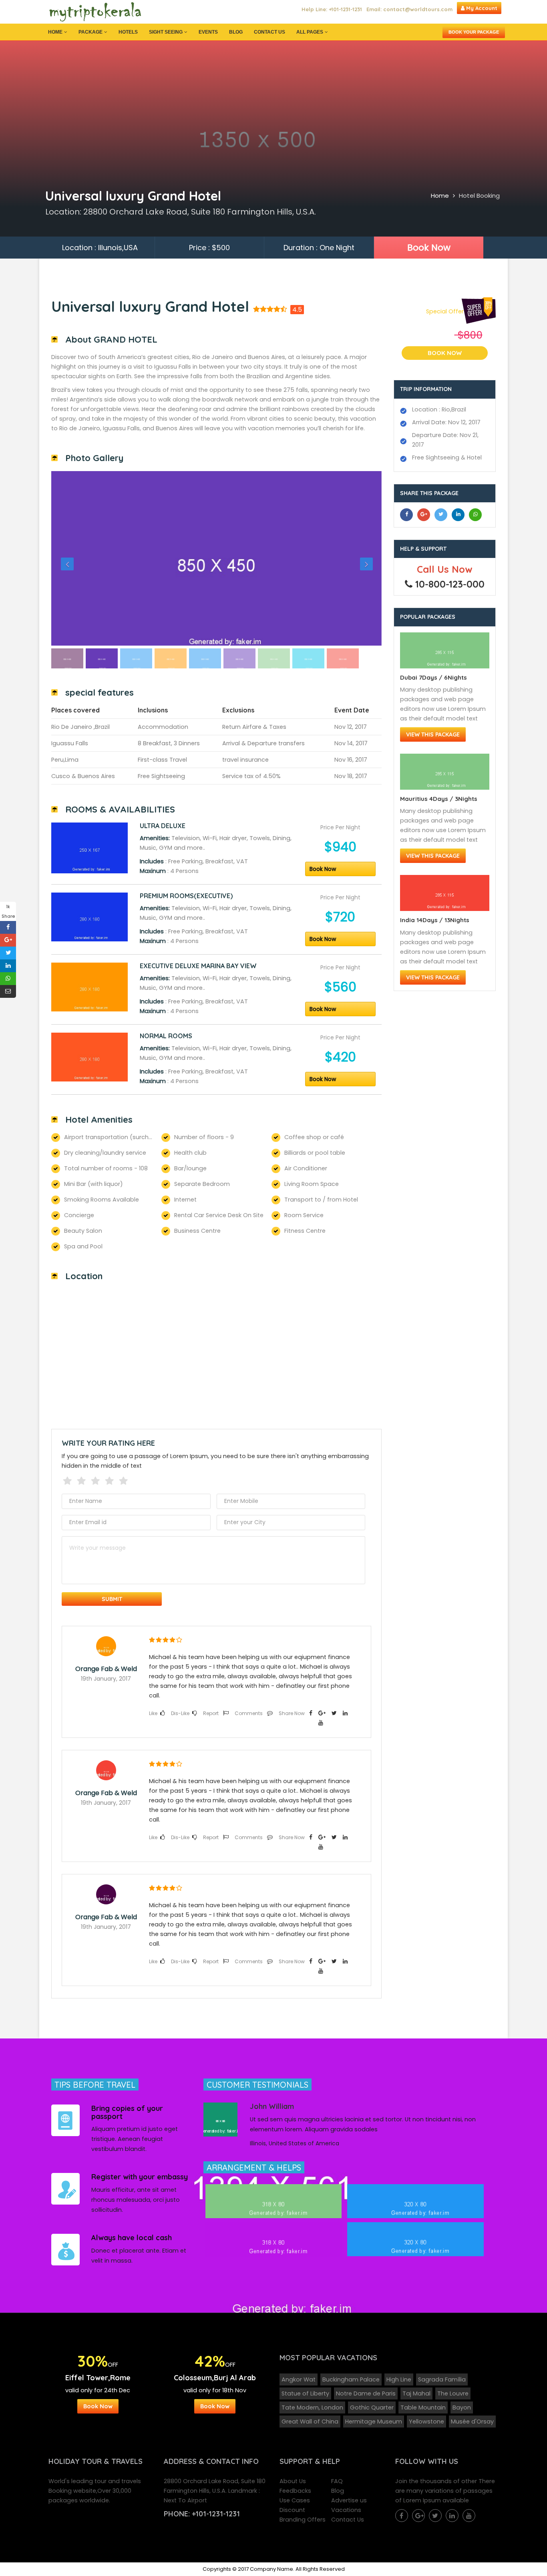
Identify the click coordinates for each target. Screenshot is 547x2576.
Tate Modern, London (312, 2407)
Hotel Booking (479, 196)
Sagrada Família (442, 2379)
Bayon (462, 2407)
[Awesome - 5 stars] (125, 1480)
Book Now (429, 248)
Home (55, 32)
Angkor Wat (299, 2379)
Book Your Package (474, 32)
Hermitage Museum (374, 2422)
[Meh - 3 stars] (97, 1480)
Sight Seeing (166, 32)
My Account (481, 8)
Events (208, 32)
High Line (399, 2379)
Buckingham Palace (351, 2379)
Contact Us (269, 32)
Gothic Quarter (372, 2407)
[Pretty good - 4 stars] (111, 1480)
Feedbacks (295, 2491)
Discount (292, 2510)
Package (90, 32)
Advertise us (349, 2500)
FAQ (337, 2481)
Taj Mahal (416, 2393)
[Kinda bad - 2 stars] (83, 1480)
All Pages (310, 32)
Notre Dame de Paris (366, 2393)
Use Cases (295, 2500)
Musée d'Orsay (472, 2422)
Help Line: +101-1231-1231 (332, 9)
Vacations (346, 2510)
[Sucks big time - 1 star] (69, 1480)
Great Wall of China (310, 2422)
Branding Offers (303, 2520)
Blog (236, 32)
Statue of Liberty (305, 2393)
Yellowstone (426, 2422)
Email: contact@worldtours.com (409, 9)
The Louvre (453, 2393)
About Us (293, 2481)
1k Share (8, 911)
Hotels (128, 32)
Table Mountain (423, 2407)
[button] (76, 559)
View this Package (433, 734)
